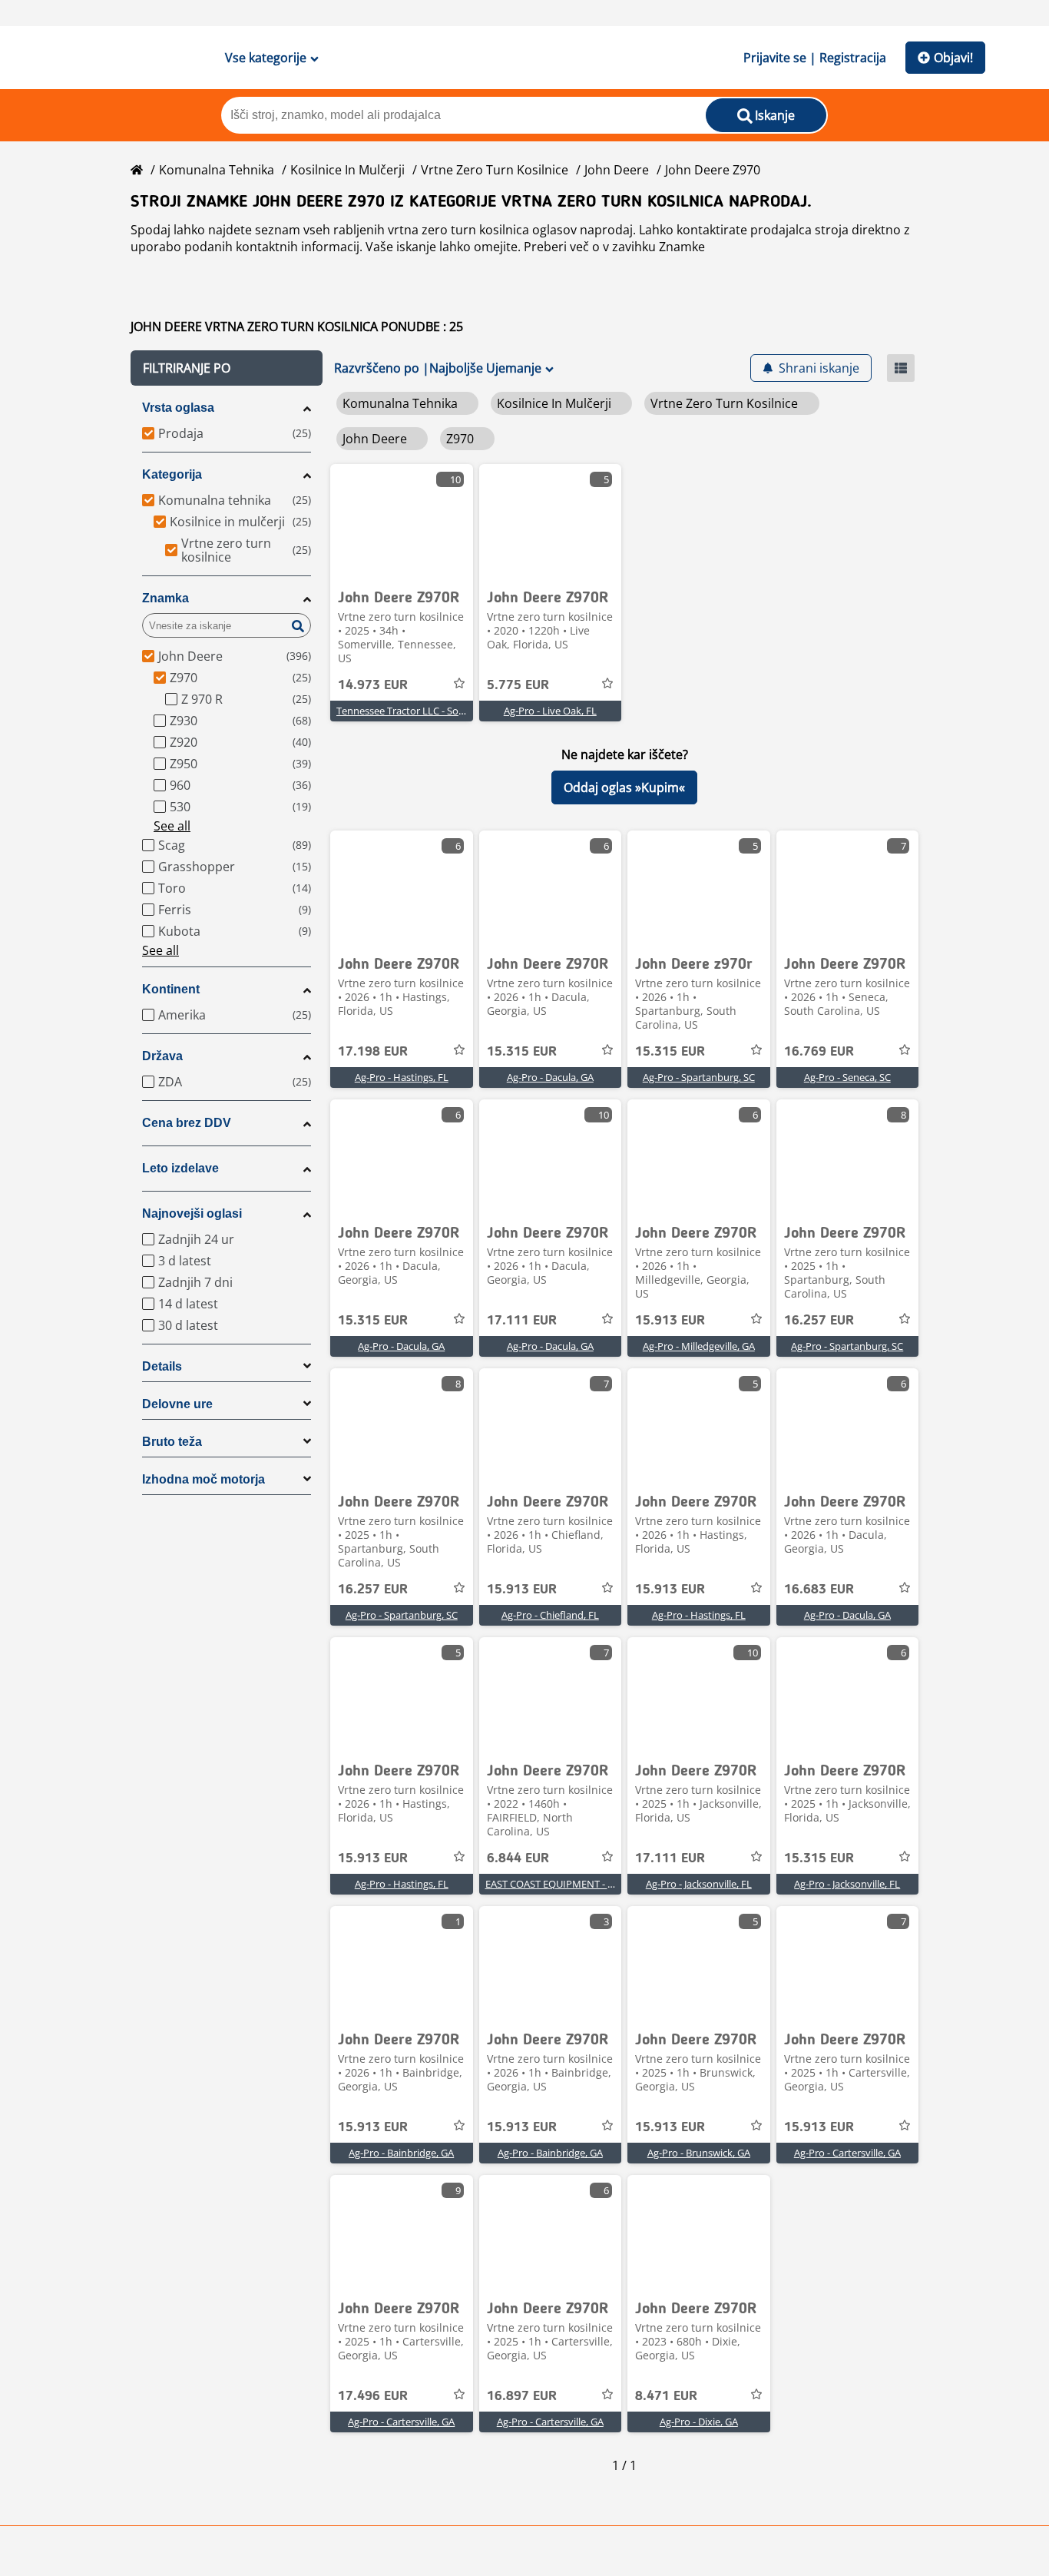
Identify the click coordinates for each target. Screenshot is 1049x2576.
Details (162, 1366)
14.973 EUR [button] (373, 685)
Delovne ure (177, 1404)
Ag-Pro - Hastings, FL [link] (402, 1077)
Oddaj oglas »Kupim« (624, 787)
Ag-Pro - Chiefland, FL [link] (550, 1615)
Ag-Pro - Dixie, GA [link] (699, 2422)
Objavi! (953, 58)
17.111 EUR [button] (522, 1321)
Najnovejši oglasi (192, 1213)
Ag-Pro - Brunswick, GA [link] (699, 2153)
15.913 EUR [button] (670, 1321)
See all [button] (172, 826)
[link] (402, 522)
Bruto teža (172, 1442)
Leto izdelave (180, 1168)
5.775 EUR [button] (518, 685)
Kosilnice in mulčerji (347, 170)
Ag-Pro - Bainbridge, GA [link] (401, 2153)
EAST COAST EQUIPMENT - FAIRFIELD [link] (570, 1884)
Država (162, 1056)
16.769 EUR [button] (819, 1052)
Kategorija (172, 474)
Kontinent (171, 989)
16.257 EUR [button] (819, 1321)
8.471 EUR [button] (666, 2396)
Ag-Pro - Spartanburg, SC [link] (699, 1077)
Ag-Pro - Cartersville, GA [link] (847, 2153)
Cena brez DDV (187, 1123)
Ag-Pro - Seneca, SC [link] (847, 1077)
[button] (227, 368)
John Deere (617, 170)
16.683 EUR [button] (819, 1590)
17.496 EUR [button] (373, 2396)
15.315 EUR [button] (522, 1052)
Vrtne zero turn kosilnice (495, 170)
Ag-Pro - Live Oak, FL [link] (550, 711)
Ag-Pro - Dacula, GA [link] (550, 1077)
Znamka (165, 598)
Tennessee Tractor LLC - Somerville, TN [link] (424, 711)
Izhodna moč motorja (204, 1479)
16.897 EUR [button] (522, 2396)
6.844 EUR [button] (518, 1858)
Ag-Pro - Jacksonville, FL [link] (699, 1884)
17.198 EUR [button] (373, 1052)
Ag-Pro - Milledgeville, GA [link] (699, 1346)
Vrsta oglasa (178, 408)
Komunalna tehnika (217, 170)
